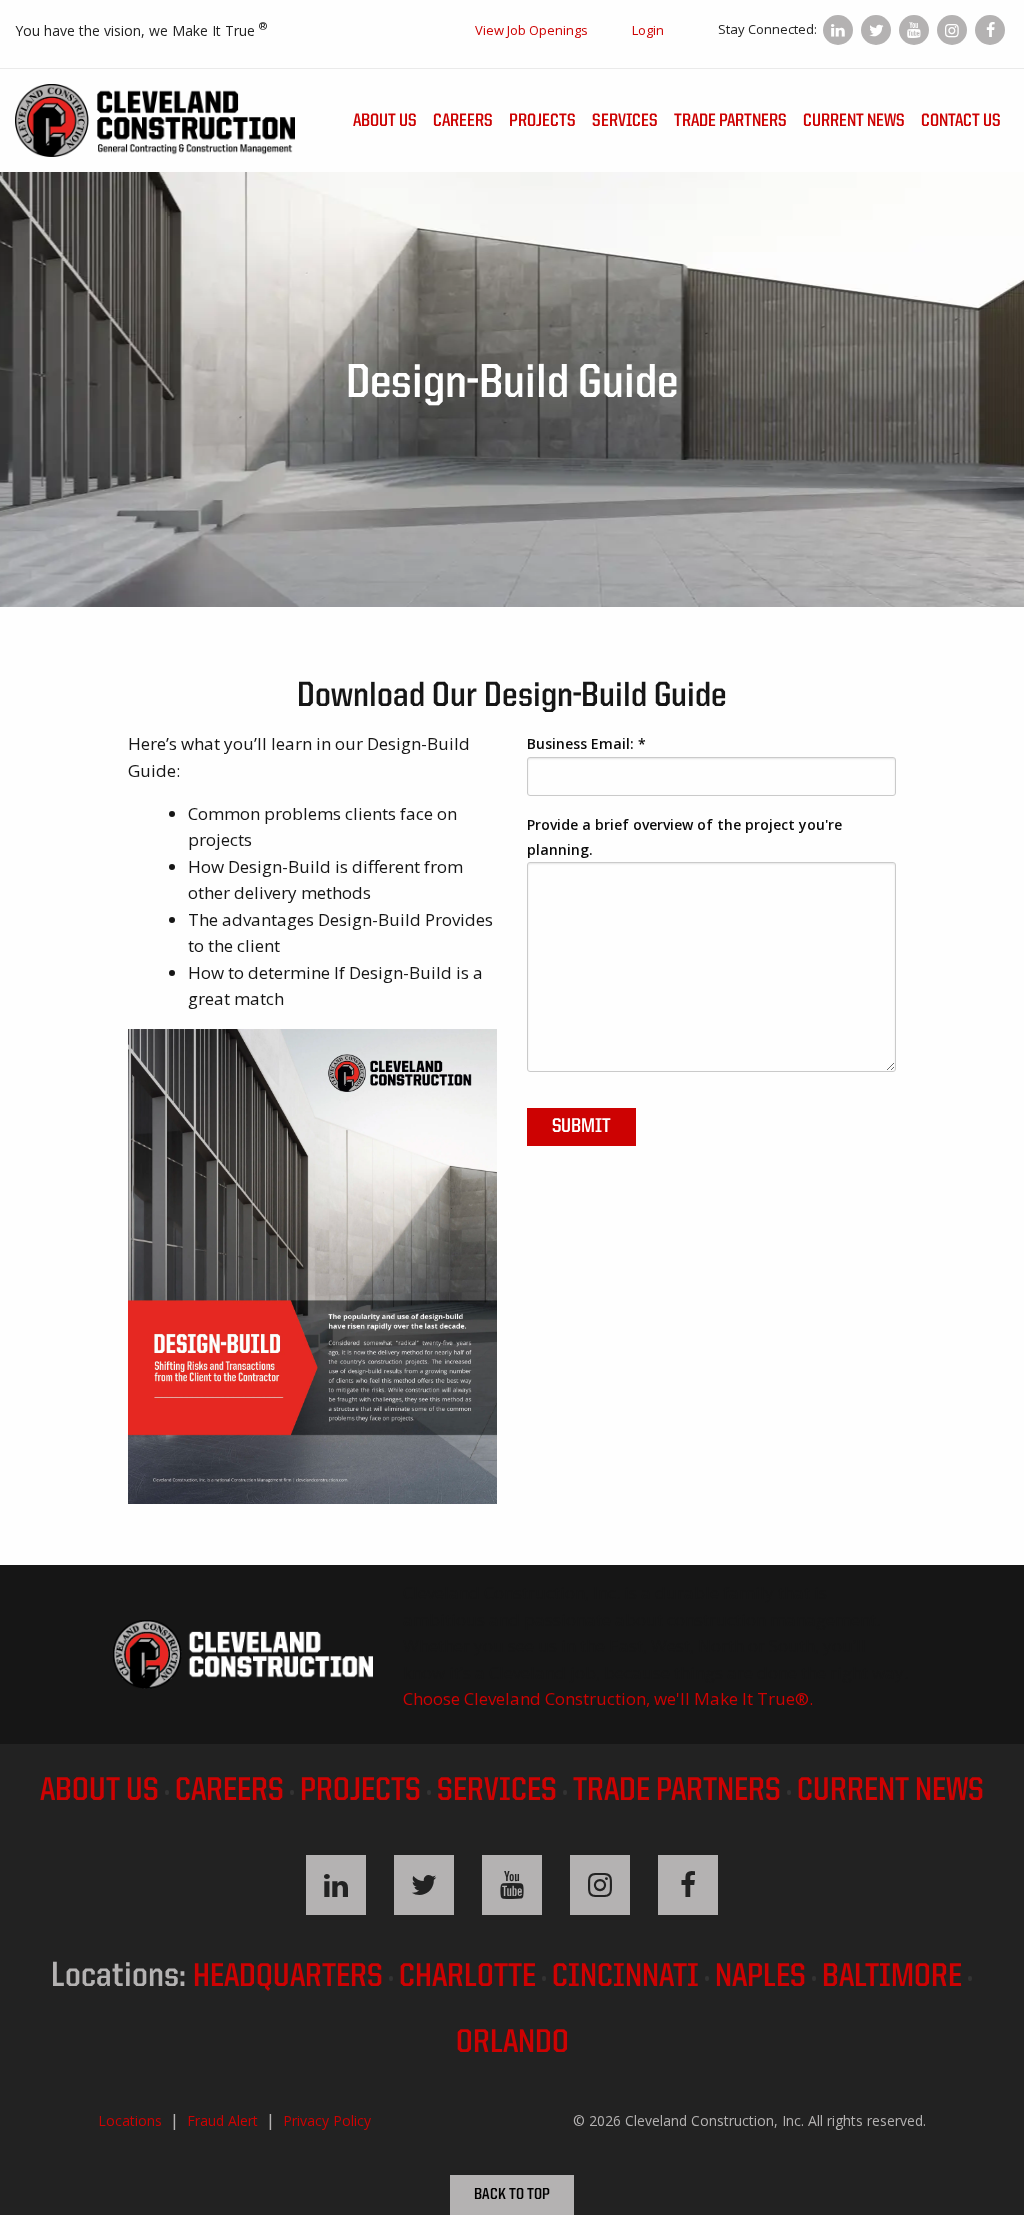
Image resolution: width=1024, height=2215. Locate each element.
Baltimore (892, 1977)
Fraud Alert (222, 2120)
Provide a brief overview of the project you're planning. (684, 837)
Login (648, 30)
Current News (854, 121)
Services (625, 121)
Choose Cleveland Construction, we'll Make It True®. (608, 1698)
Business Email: (586, 743)
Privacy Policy (327, 2120)
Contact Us (961, 121)
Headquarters (288, 1977)
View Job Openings (531, 30)
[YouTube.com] (914, 30)
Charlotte (467, 1977)
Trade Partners (730, 121)
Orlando (512, 2043)
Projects (542, 121)
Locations (130, 2120)
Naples (760, 1977)
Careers (463, 121)
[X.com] (876, 30)
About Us (385, 121)
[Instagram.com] (952, 30)
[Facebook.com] (990, 30)
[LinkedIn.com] (838, 30)
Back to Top (512, 2195)
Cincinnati (625, 1977)
